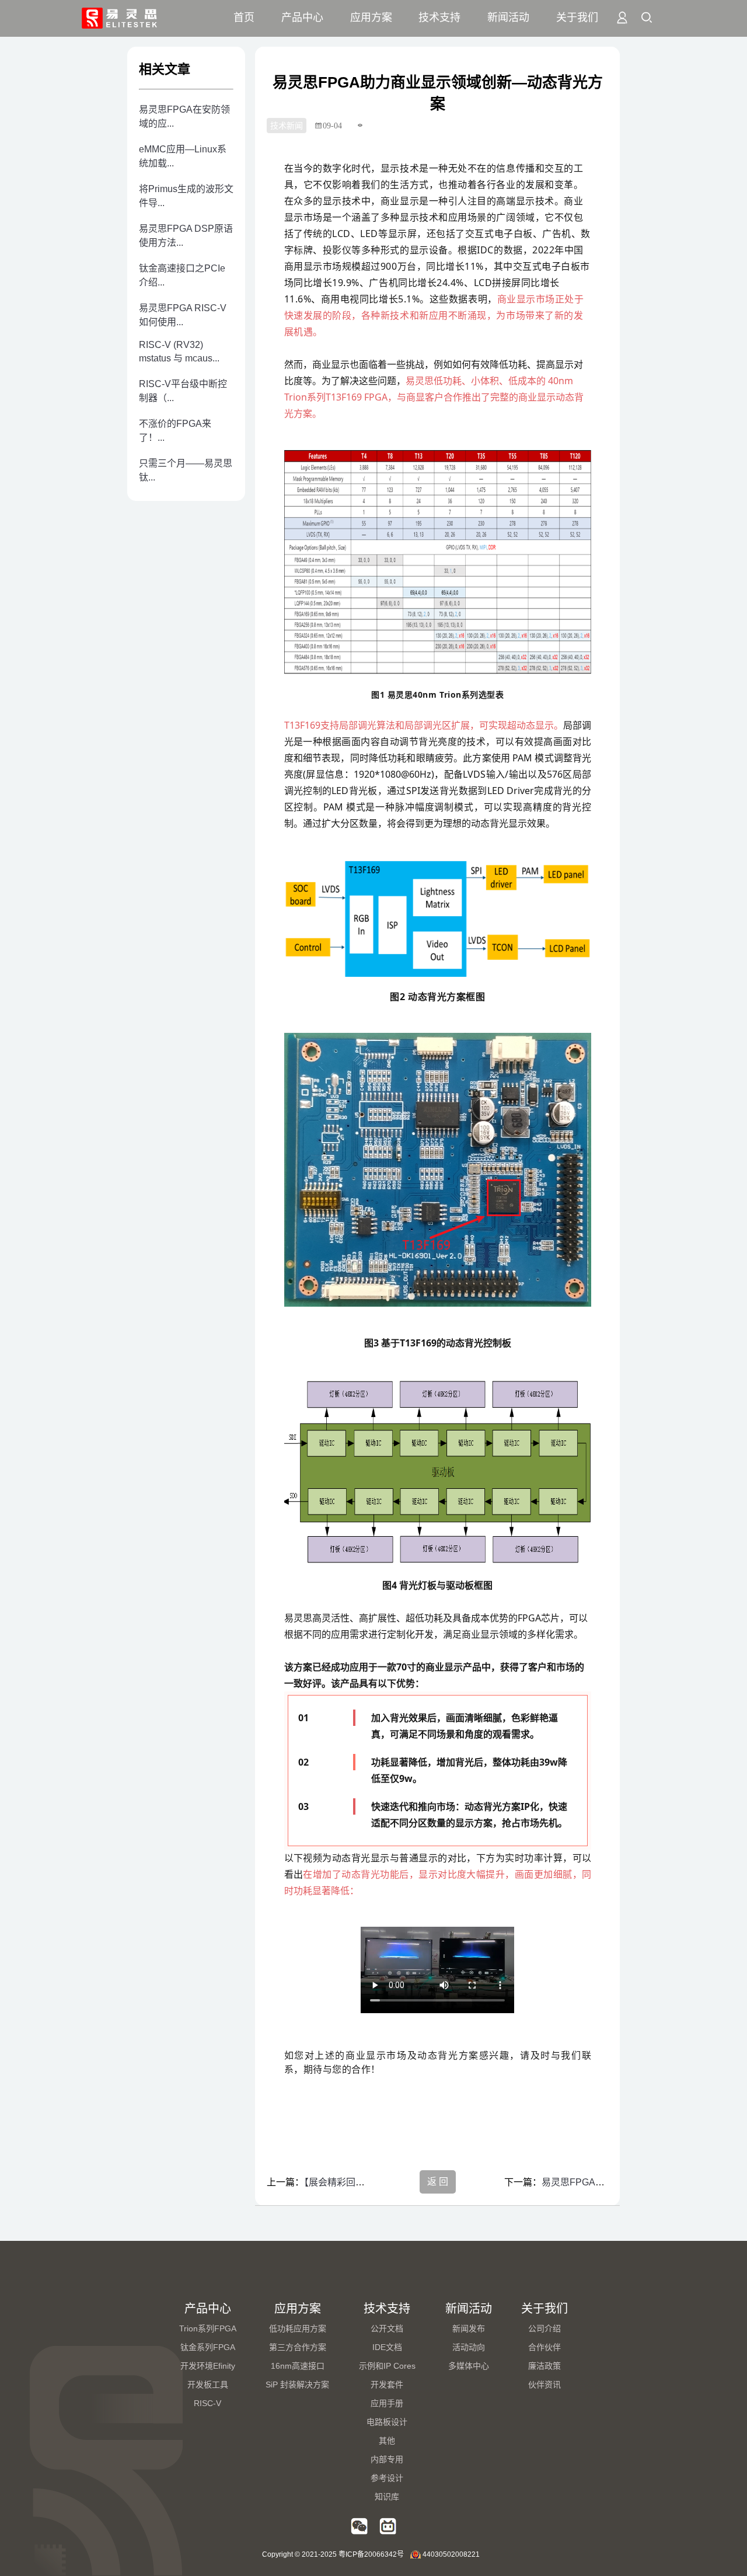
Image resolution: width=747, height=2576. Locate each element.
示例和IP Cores (387, 2366)
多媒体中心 (469, 2366)
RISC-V (207, 2403)
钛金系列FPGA (208, 2347)
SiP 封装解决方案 (297, 2384)
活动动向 (469, 2347)
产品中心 (302, 18)
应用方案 (371, 18)
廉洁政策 (544, 2366)
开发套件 (387, 2384)
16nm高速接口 (298, 2366)
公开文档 (387, 2328)
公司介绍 (544, 2328)
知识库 (387, 2497)
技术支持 (439, 18)
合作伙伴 (544, 2347)
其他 (387, 2441)
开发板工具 (208, 2384)
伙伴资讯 (544, 2384)
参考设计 (387, 2478)
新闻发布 (469, 2328)
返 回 (438, 2182)
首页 (244, 18)
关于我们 (577, 18)
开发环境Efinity (208, 2366)
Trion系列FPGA (208, 2328)
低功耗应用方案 (298, 2328)
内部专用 (387, 2459)
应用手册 (387, 2403)
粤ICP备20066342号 (371, 2554)
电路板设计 (387, 2422)
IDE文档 (387, 2347)
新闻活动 (508, 18)
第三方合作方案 (298, 2347)
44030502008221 (451, 2554)
